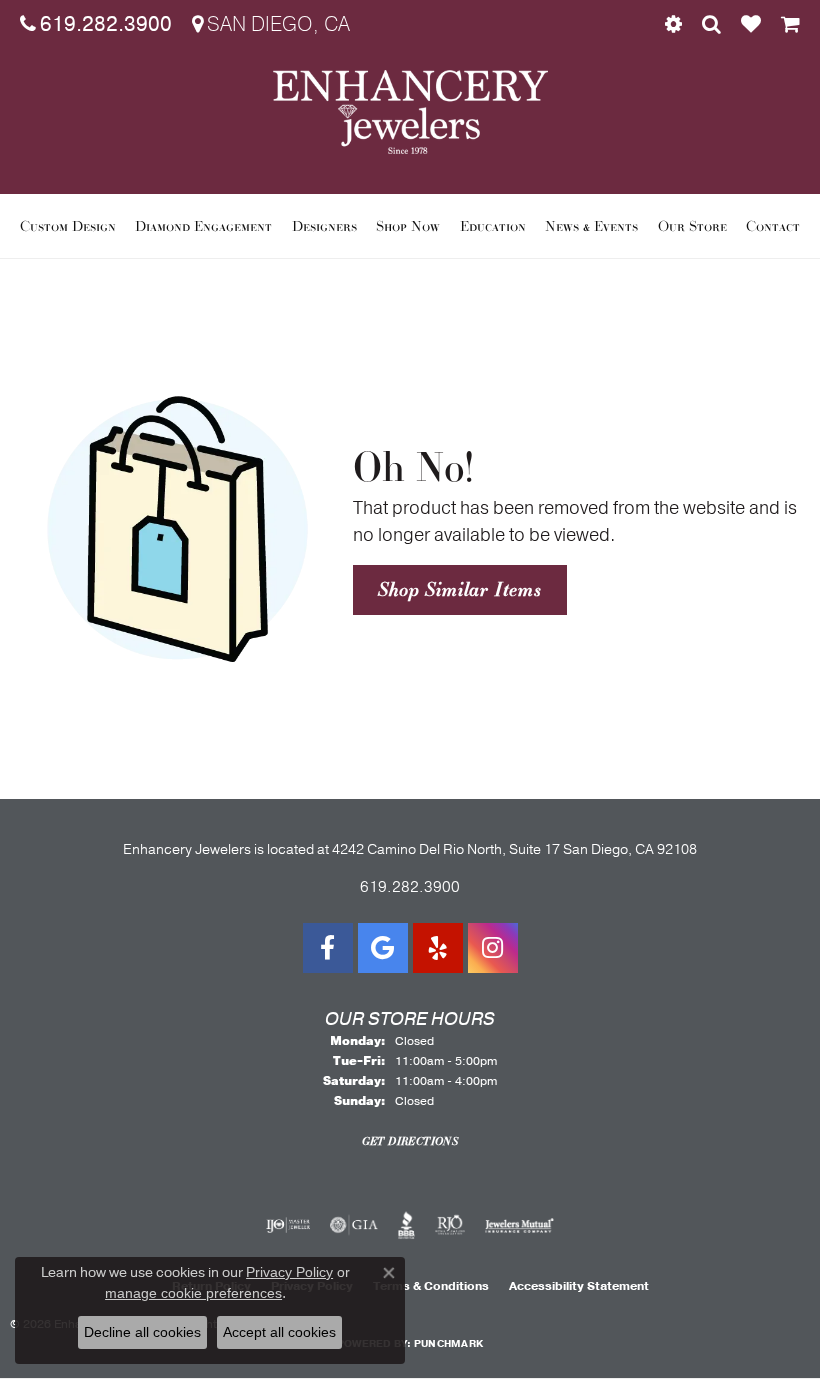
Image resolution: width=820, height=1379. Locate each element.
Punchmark (448, 1344)
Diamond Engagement (203, 226)
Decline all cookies (142, 1332)
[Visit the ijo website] (288, 1225)
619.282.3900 (410, 887)
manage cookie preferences (193, 1293)
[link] (96, 25)
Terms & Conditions (431, 1286)
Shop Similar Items (459, 589)
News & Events (591, 226)
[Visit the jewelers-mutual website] (519, 1225)
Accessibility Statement (579, 1286)
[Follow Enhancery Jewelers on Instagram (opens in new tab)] (493, 948)
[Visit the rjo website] (450, 1225)
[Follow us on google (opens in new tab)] (383, 948)
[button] (673, 25)
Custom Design (68, 226)
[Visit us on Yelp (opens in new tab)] (438, 948)
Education (493, 226)
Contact (773, 226)
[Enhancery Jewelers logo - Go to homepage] (410, 112)
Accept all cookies (279, 1332)
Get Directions (410, 1141)
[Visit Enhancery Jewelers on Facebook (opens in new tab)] (328, 948)
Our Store (692, 226)
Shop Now (408, 226)
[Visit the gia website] (354, 1225)
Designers (324, 226)
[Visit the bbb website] (406, 1225)
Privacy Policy (289, 1272)
